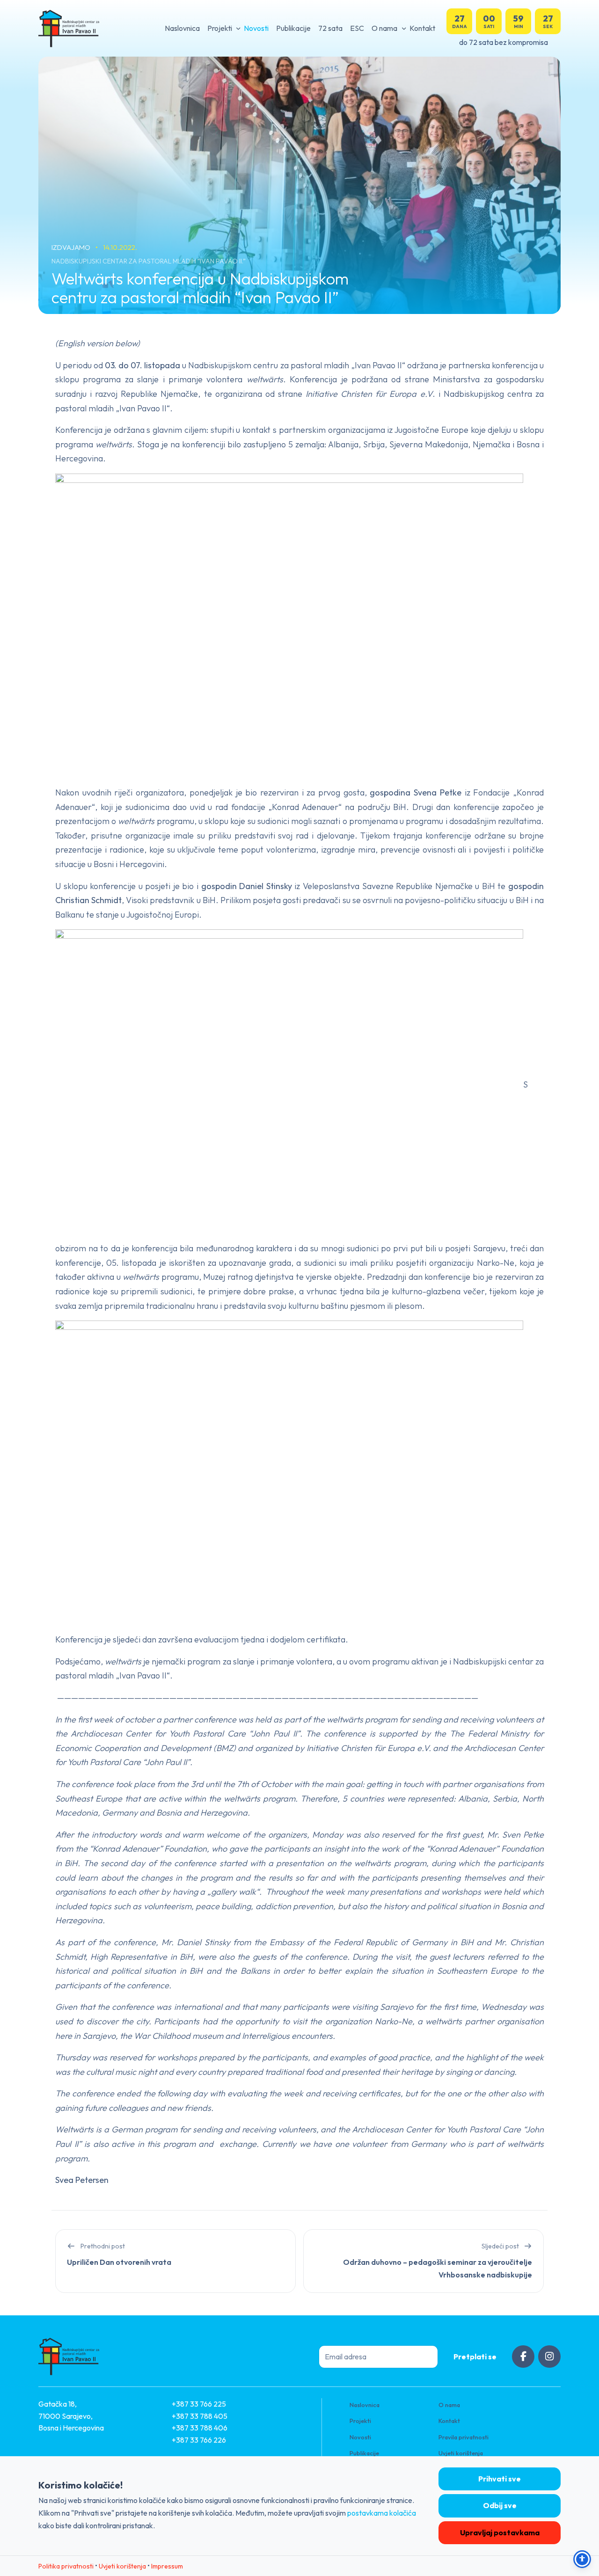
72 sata (330, 28)
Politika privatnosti (66, 2566)
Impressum (167, 2566)
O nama (384, 28)
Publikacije (293, 28)
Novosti (256, 28)
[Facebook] (523, 2357)
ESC (357, 28)
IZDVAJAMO (72, 247)
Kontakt (422, 28)
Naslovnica (182, 28)
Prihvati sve (500, 2479)
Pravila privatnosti (464, 2437)
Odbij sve (500, 2505)
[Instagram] (549, 2357)
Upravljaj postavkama (500, 2532)
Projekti (220, 28)
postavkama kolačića (382, 2513)
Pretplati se (475, 2357)
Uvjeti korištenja (461, 2453)
